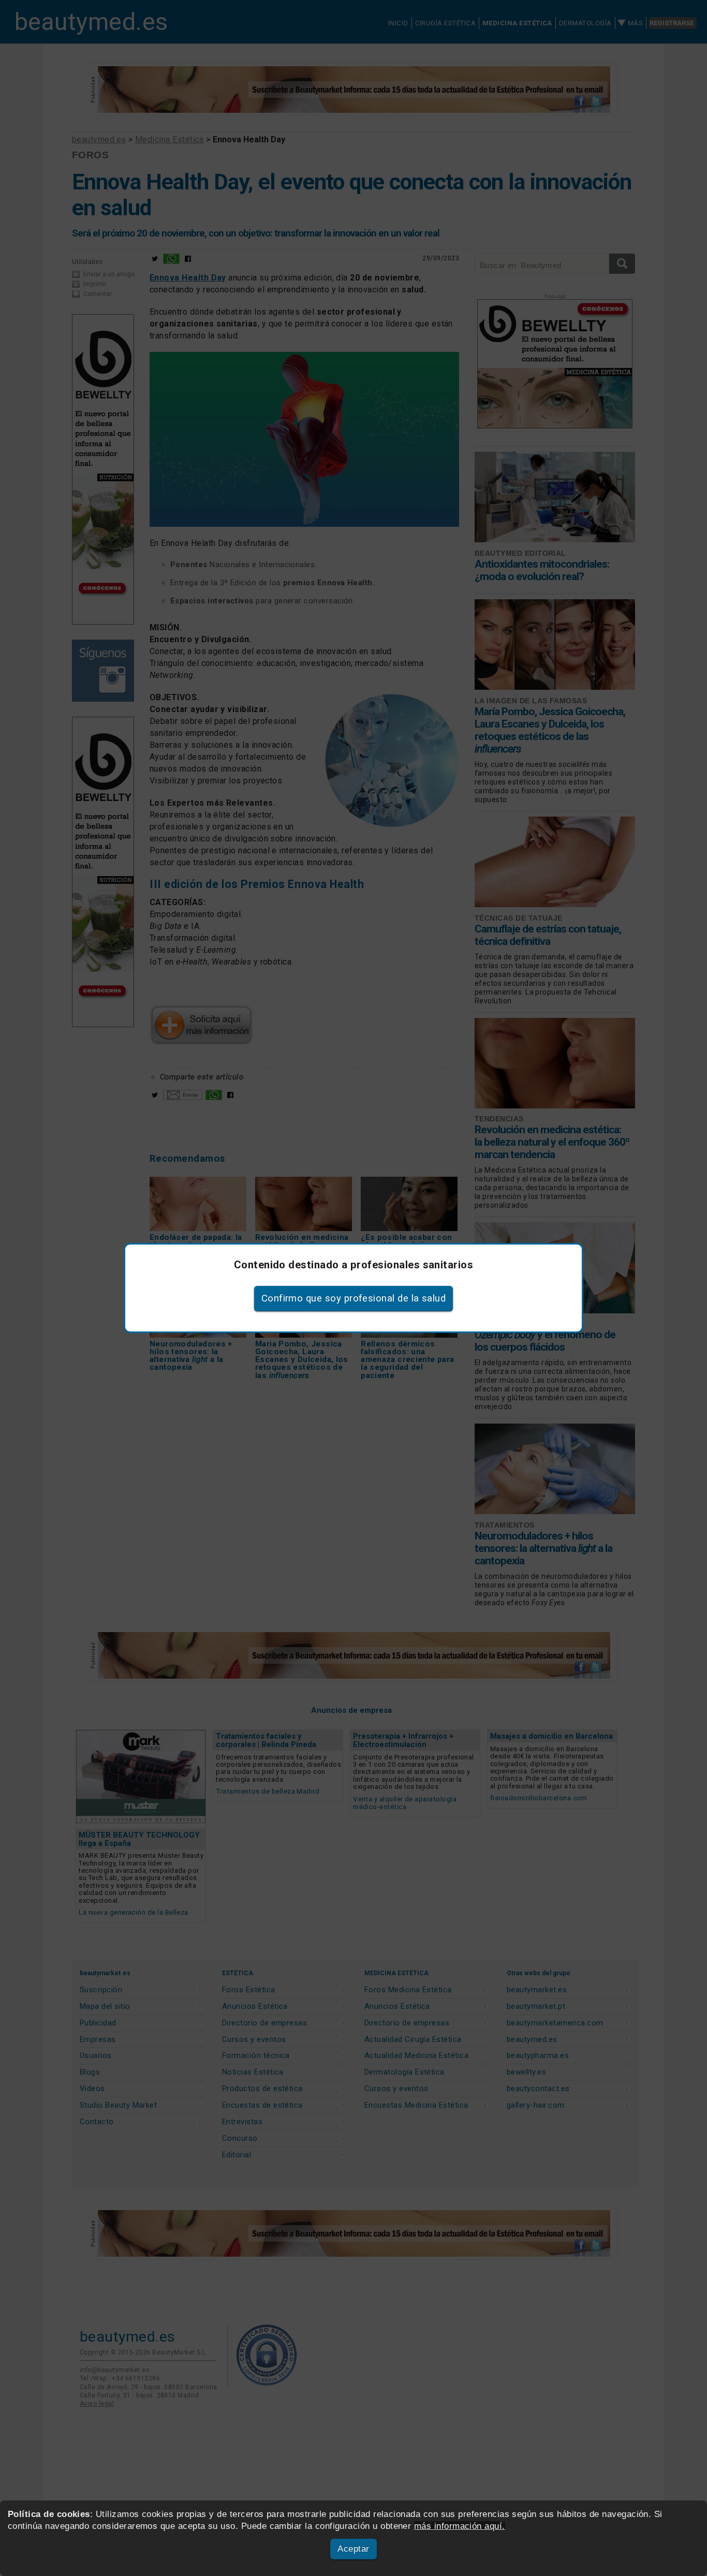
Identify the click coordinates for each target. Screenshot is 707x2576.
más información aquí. (460, 2526)
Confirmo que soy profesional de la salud (354, 1298)
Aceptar (353, 2549)
